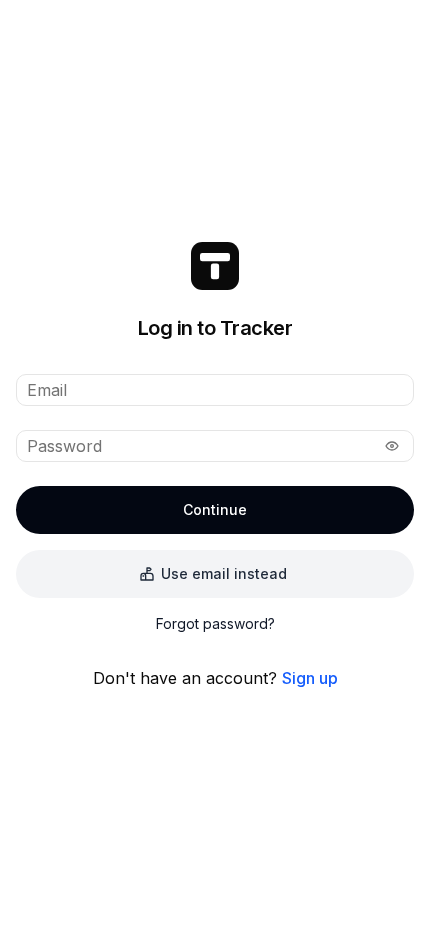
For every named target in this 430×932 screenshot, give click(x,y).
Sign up (310, 678)
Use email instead (224, 573)
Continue (215, 509)
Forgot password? (215, 623)
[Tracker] (215, 266)
